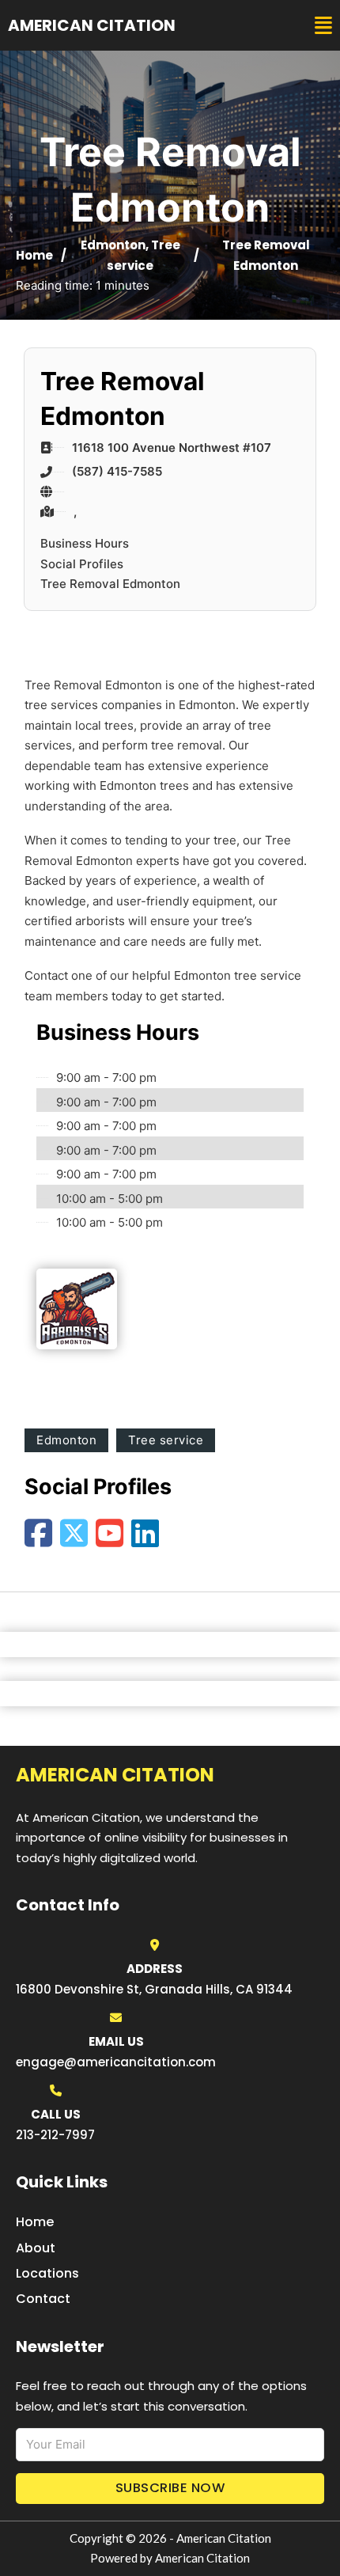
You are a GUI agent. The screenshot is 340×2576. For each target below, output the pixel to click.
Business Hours (85, 543)
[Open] (323, 26)
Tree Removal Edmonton (110, 584)
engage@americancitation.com (116, 2062)
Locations (47, 2273)
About (36, 2248)
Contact (43, 2299)
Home (34, 255)
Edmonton (113, 245)
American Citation (92, 25)
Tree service (166, 1440)
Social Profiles (82, 564)
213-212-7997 (55, 2135)
